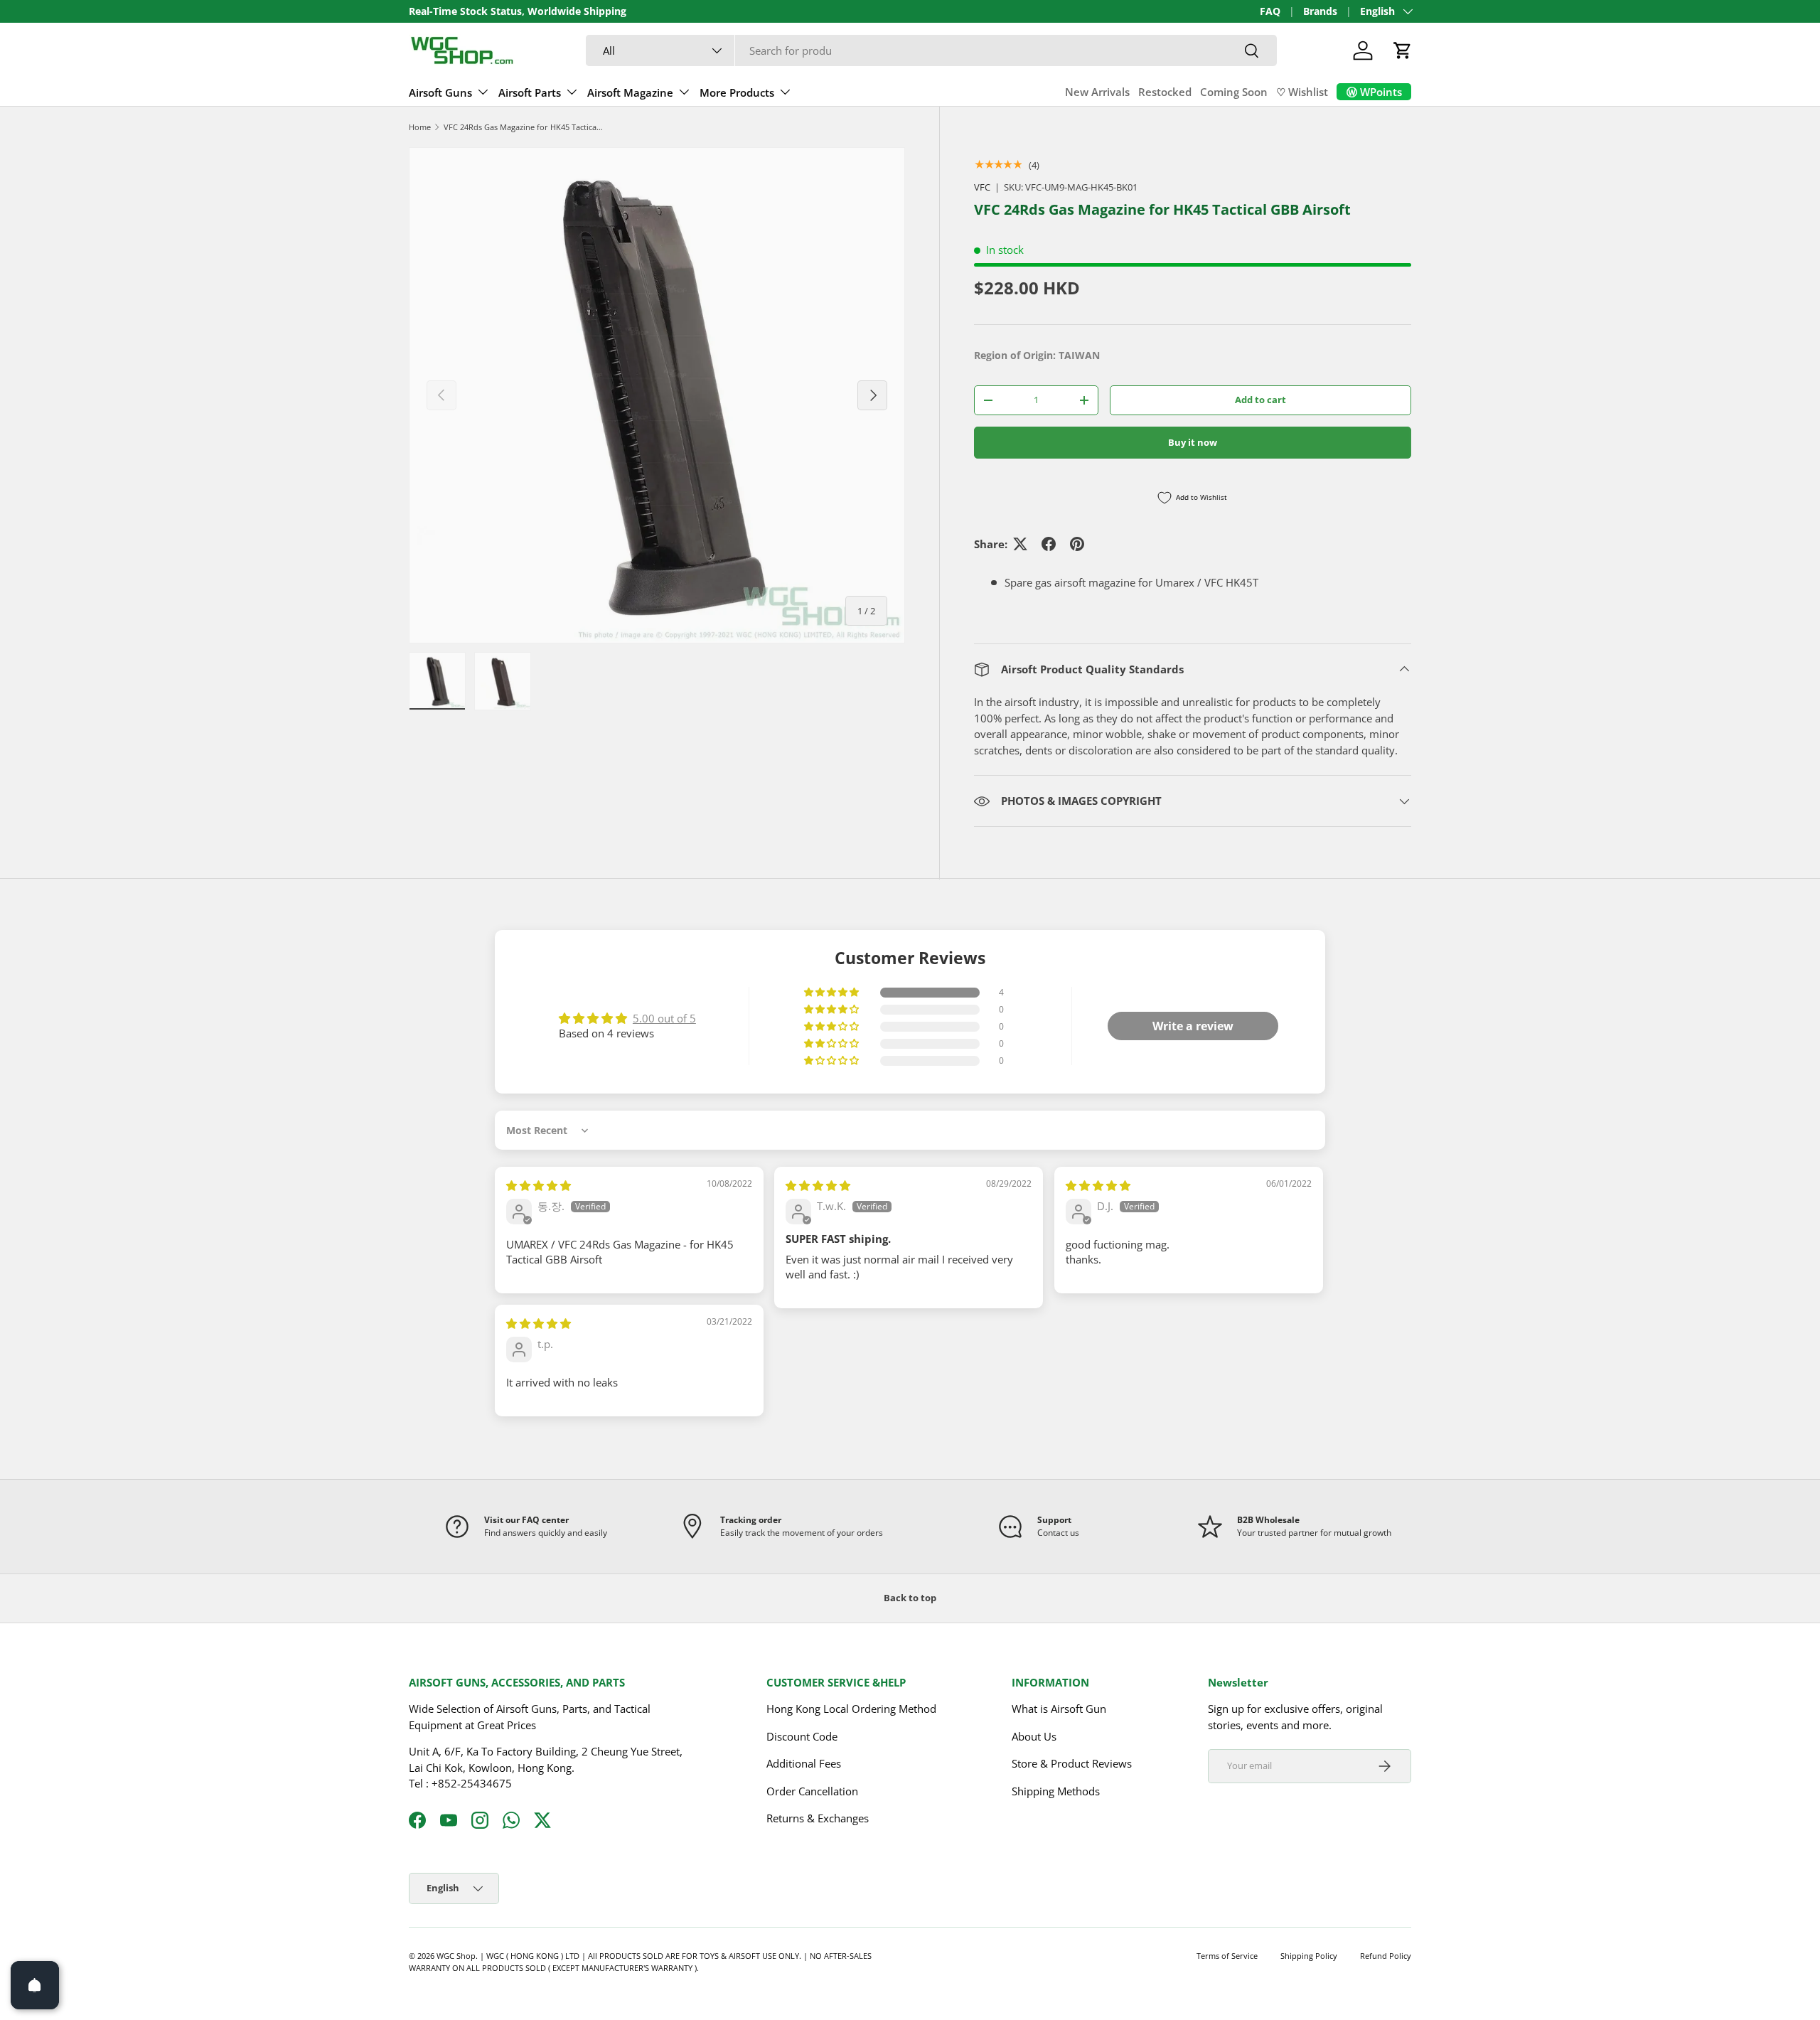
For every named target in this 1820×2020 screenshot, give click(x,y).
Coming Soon (1234, 92)
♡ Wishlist (1302, 92)
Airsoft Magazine (630, 92)
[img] (539, 1185)
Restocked (1165, 92)
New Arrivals (1097, 92)
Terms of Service (1227, 1956)
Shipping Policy (1309, 1956)
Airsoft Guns (440, 92)
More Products (737, 92)
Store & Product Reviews (1072, 1763)
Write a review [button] (1193, 1026)
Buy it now (1193, 442)
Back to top (910, 1598)
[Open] (35, 1985)
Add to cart (1260, 400)
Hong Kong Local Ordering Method (851, 1709)
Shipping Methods (1056, 1791)
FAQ (1270, 11)
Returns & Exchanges (818, 1818)
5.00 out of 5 (664, 1018)
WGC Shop (456, 1956)
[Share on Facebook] (1049, 544)
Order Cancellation (812, 1791)
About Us (1034, 1736)
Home (420, 127)
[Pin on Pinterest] (1077, 544)
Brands (1320, 11)
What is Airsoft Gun (1059, 1709)
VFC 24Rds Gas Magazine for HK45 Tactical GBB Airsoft (524, 127)
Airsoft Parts (530, 92)
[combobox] (931, 50)
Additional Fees (804, 1763)
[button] (1403, 50)
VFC (982, 187)
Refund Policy (1386, 1956)
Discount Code (802, 1736)
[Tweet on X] (1020, 544)
